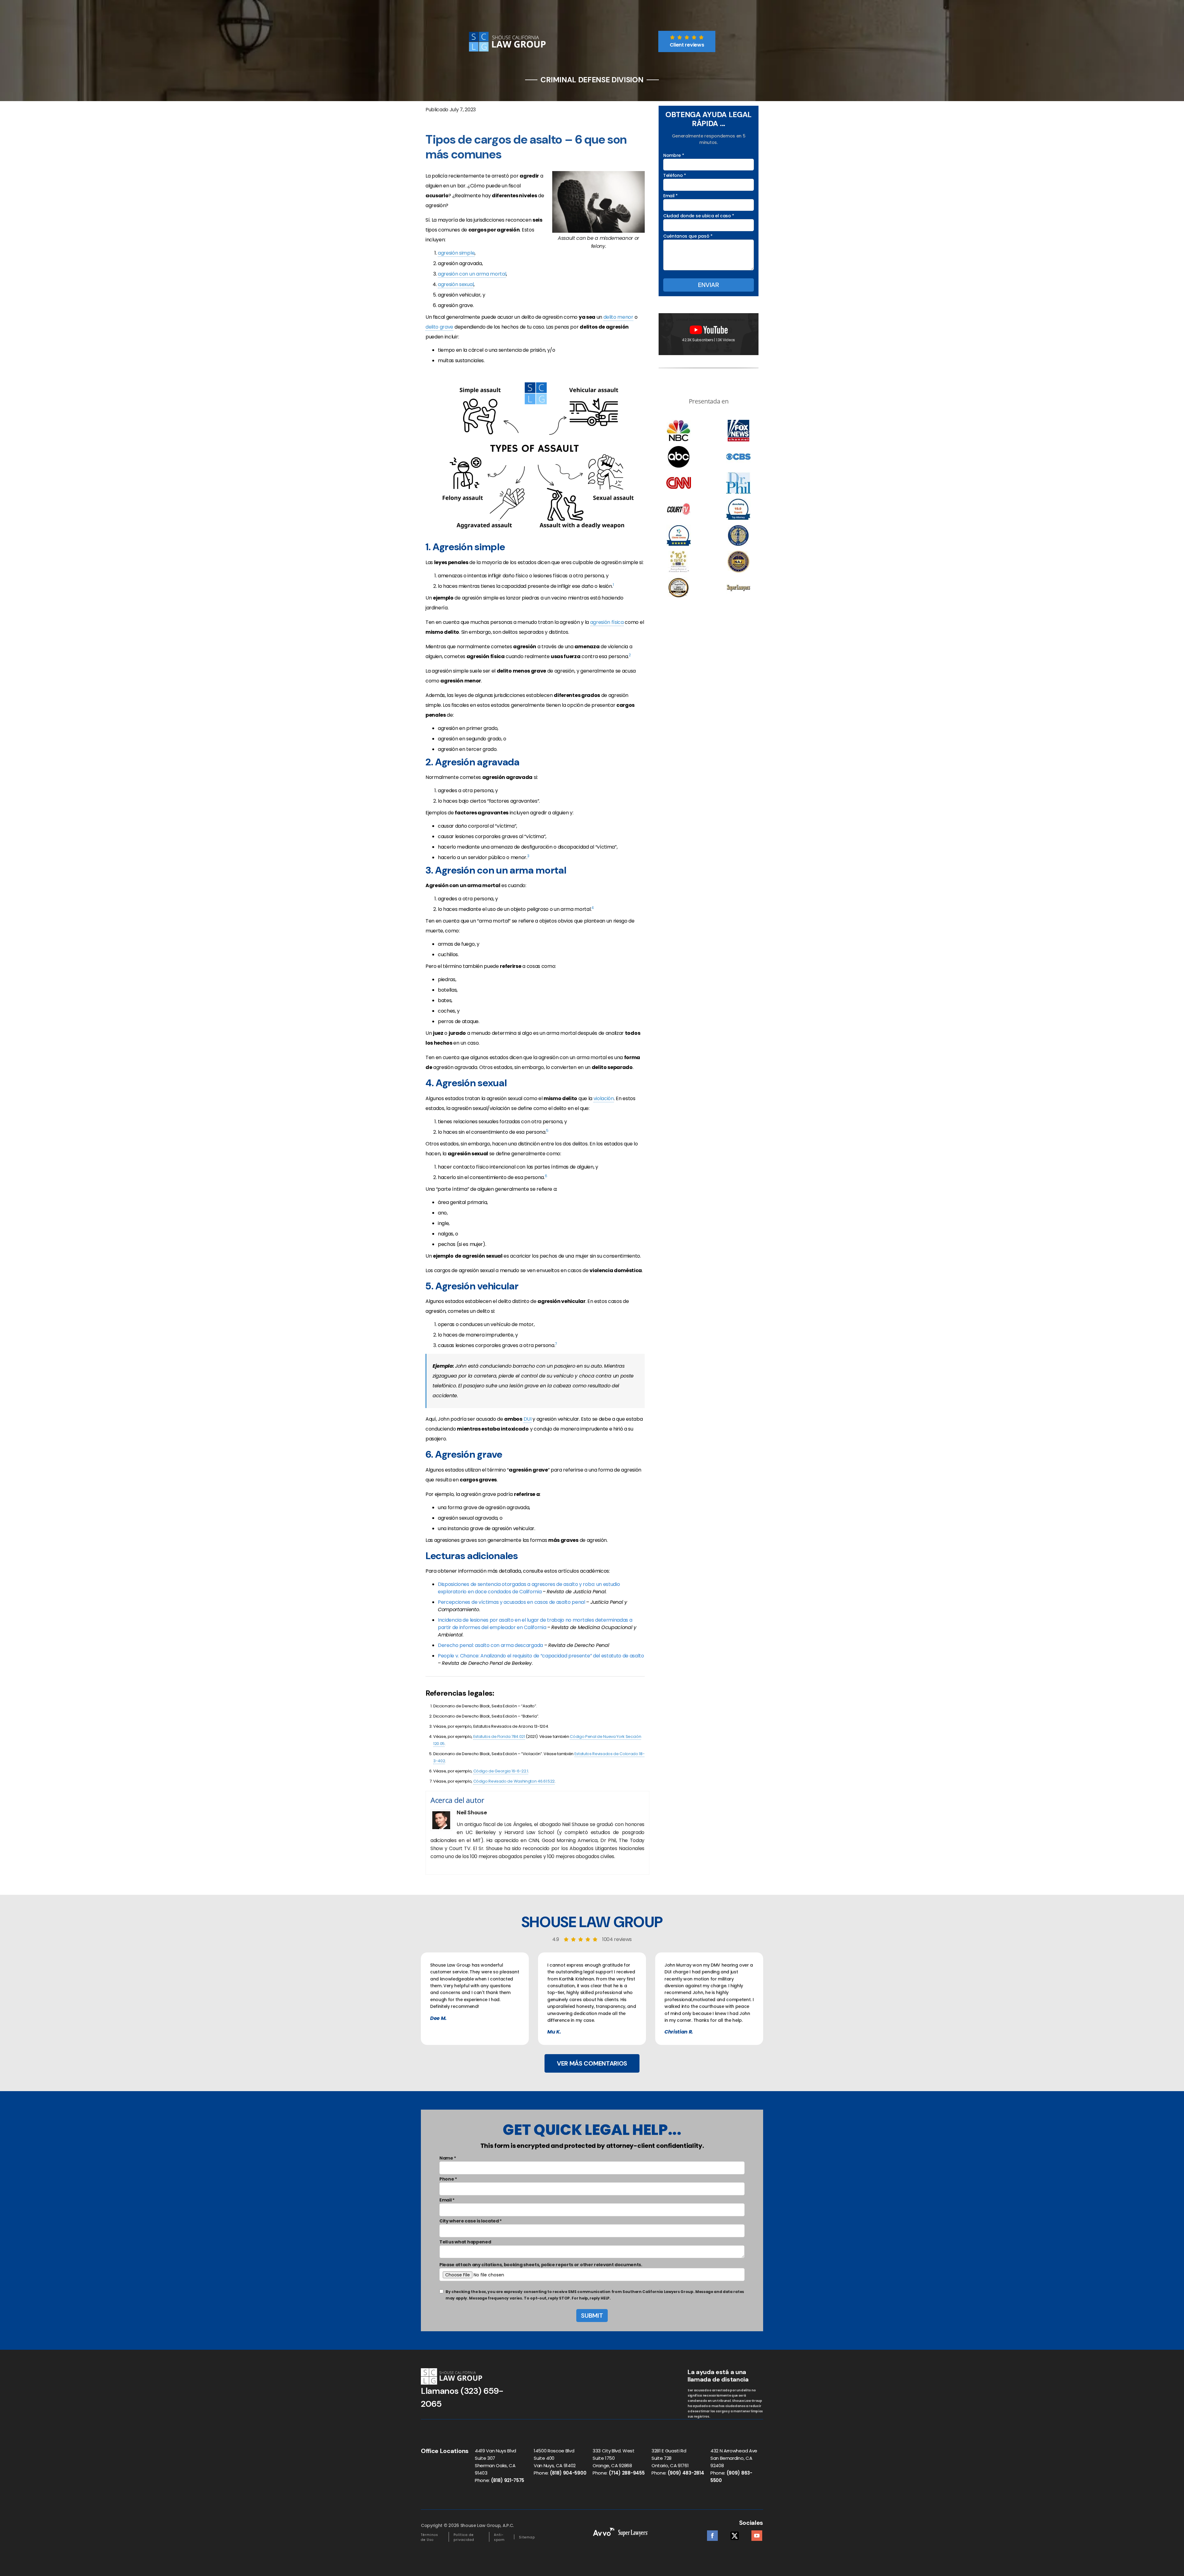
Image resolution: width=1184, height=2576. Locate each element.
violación (604, 1098)
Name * (448, 2158)
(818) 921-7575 (508, 2480)
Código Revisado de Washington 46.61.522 (514, 1781)
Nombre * (674, 155)
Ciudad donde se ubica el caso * (699, 216)
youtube (757, 2534)
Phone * (448, 2179)
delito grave (439, 327)
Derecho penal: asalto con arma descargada (490, 1645)
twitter (735, 2534)
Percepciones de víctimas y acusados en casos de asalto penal (512, 1602)
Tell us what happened (465, 2242)
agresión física (607, 622)
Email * (670, 196)
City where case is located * (471, 2221)
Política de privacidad (464, 2537)
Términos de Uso (430, 2537)
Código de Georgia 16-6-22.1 (501, 1771)
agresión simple (456, 253)
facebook (712, 2534)
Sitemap (527, 2537)
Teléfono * (675, 175)
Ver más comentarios (592, 2063)
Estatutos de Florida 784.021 (499, 1736)
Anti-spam (499, 2537)
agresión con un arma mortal (472, 274)
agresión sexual (456, 284)
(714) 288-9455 (627, 2473)
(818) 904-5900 (568, 2473)
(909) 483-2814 (686, 2473)
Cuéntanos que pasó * (688, 236)
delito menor (618, 317)
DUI (528, 1419)
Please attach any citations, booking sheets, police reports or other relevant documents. (541, 2265)
